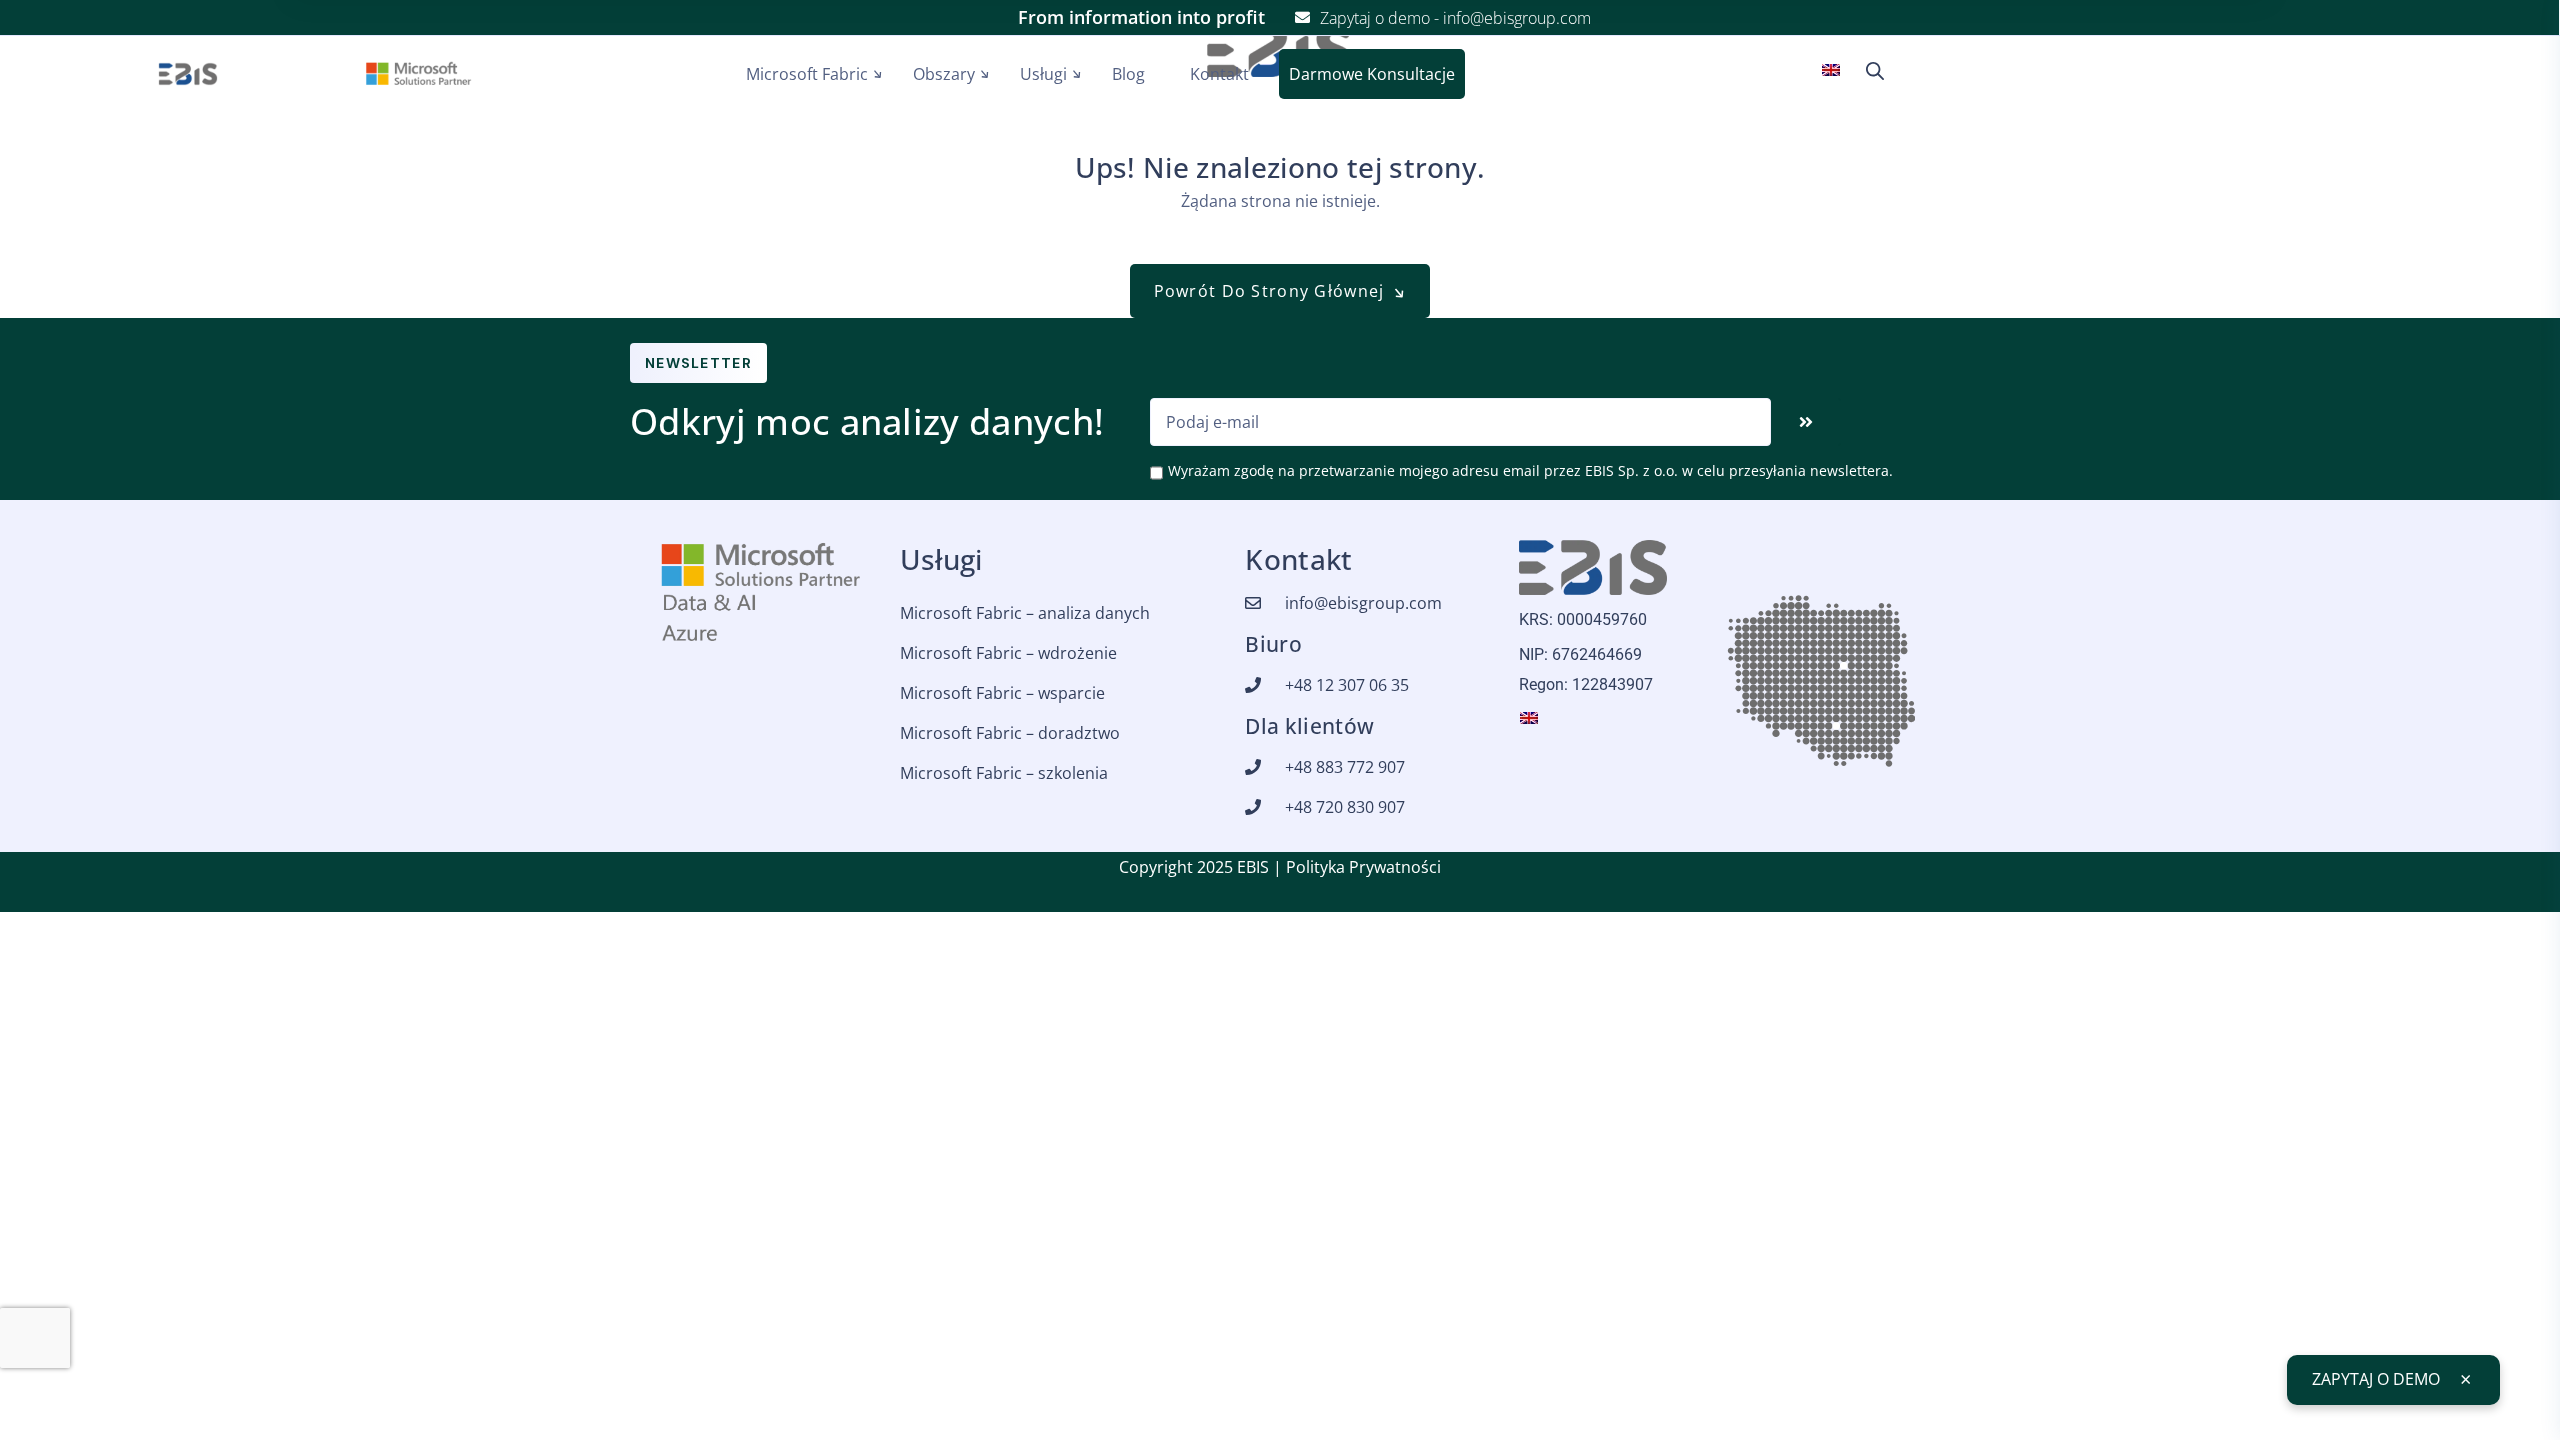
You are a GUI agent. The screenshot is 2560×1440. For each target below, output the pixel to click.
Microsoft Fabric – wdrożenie (1008, 653)
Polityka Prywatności (1363, 867)
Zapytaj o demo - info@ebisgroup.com (1455, 18)
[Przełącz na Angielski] (1836, 69)
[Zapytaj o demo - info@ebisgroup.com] (1302, 17)
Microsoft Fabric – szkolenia (1004, 773)
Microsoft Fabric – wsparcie (1002, 693)
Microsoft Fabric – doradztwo (1010, 733)
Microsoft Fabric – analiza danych (1025, 613)
